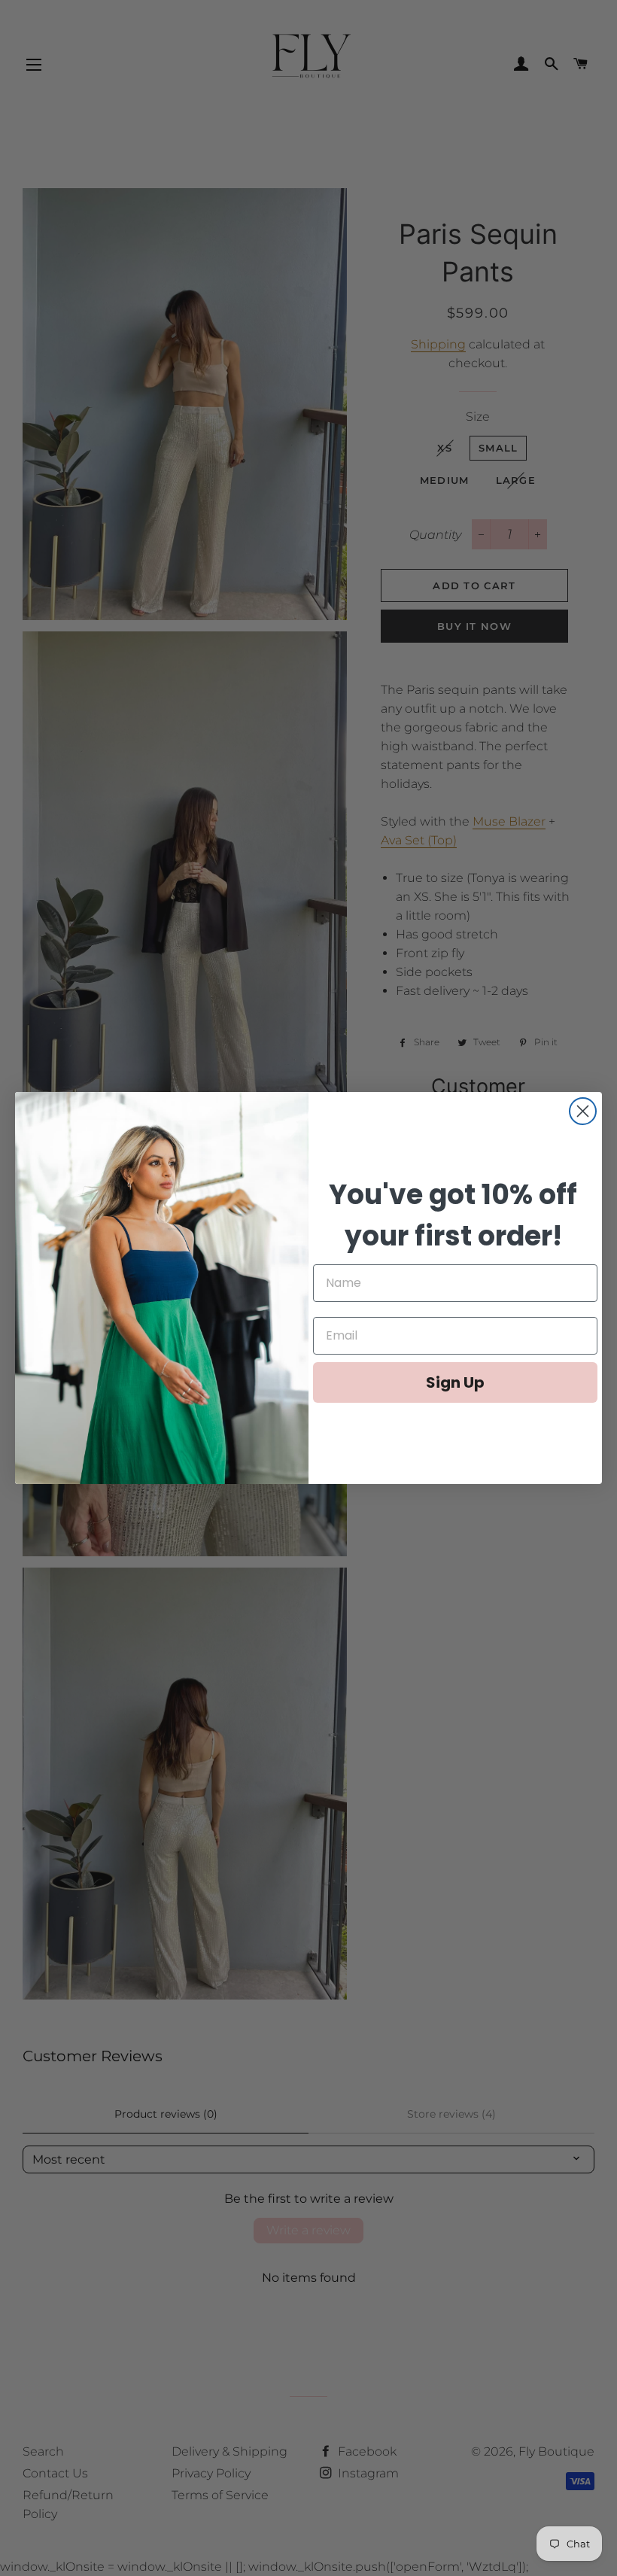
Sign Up (455, 1382)
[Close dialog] (583, 1111)
